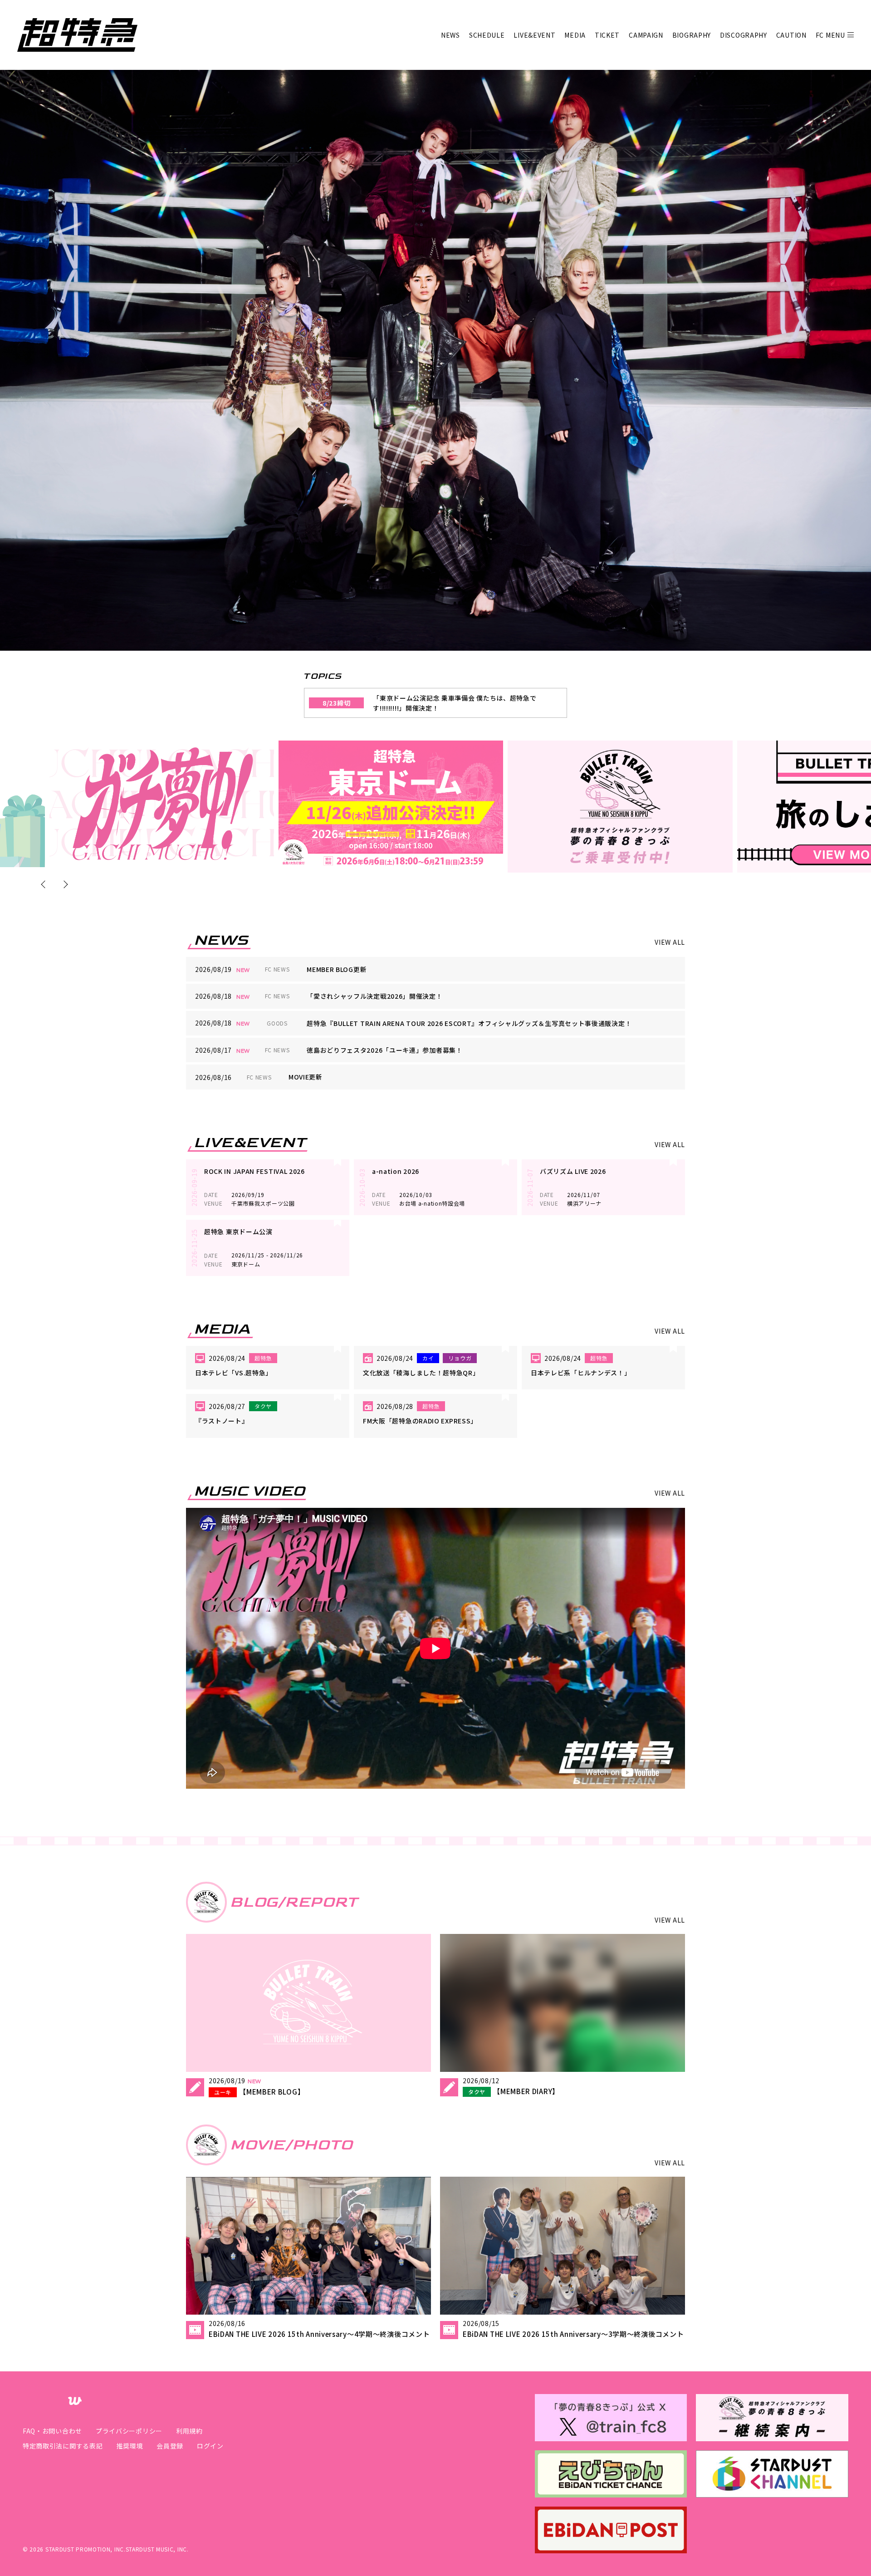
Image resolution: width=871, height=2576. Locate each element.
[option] (162, 804)
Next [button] (64, 884)
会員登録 (170, 2446)
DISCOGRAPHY (744, 35)
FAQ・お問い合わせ (52, 2431)
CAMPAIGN (646, 35)
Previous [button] (45, 884)
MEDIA (575, 35)
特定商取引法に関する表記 (63, 2446)
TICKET (607, 35)
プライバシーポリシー (129, 2431)
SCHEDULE (487, 35)
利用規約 (189, 2431)
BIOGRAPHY (692, 35)
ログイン (210, 2446)
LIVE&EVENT (534, 35)
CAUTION (791, 35)
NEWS (450, 35)
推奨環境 (130, 2446)
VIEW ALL (670, 942)
